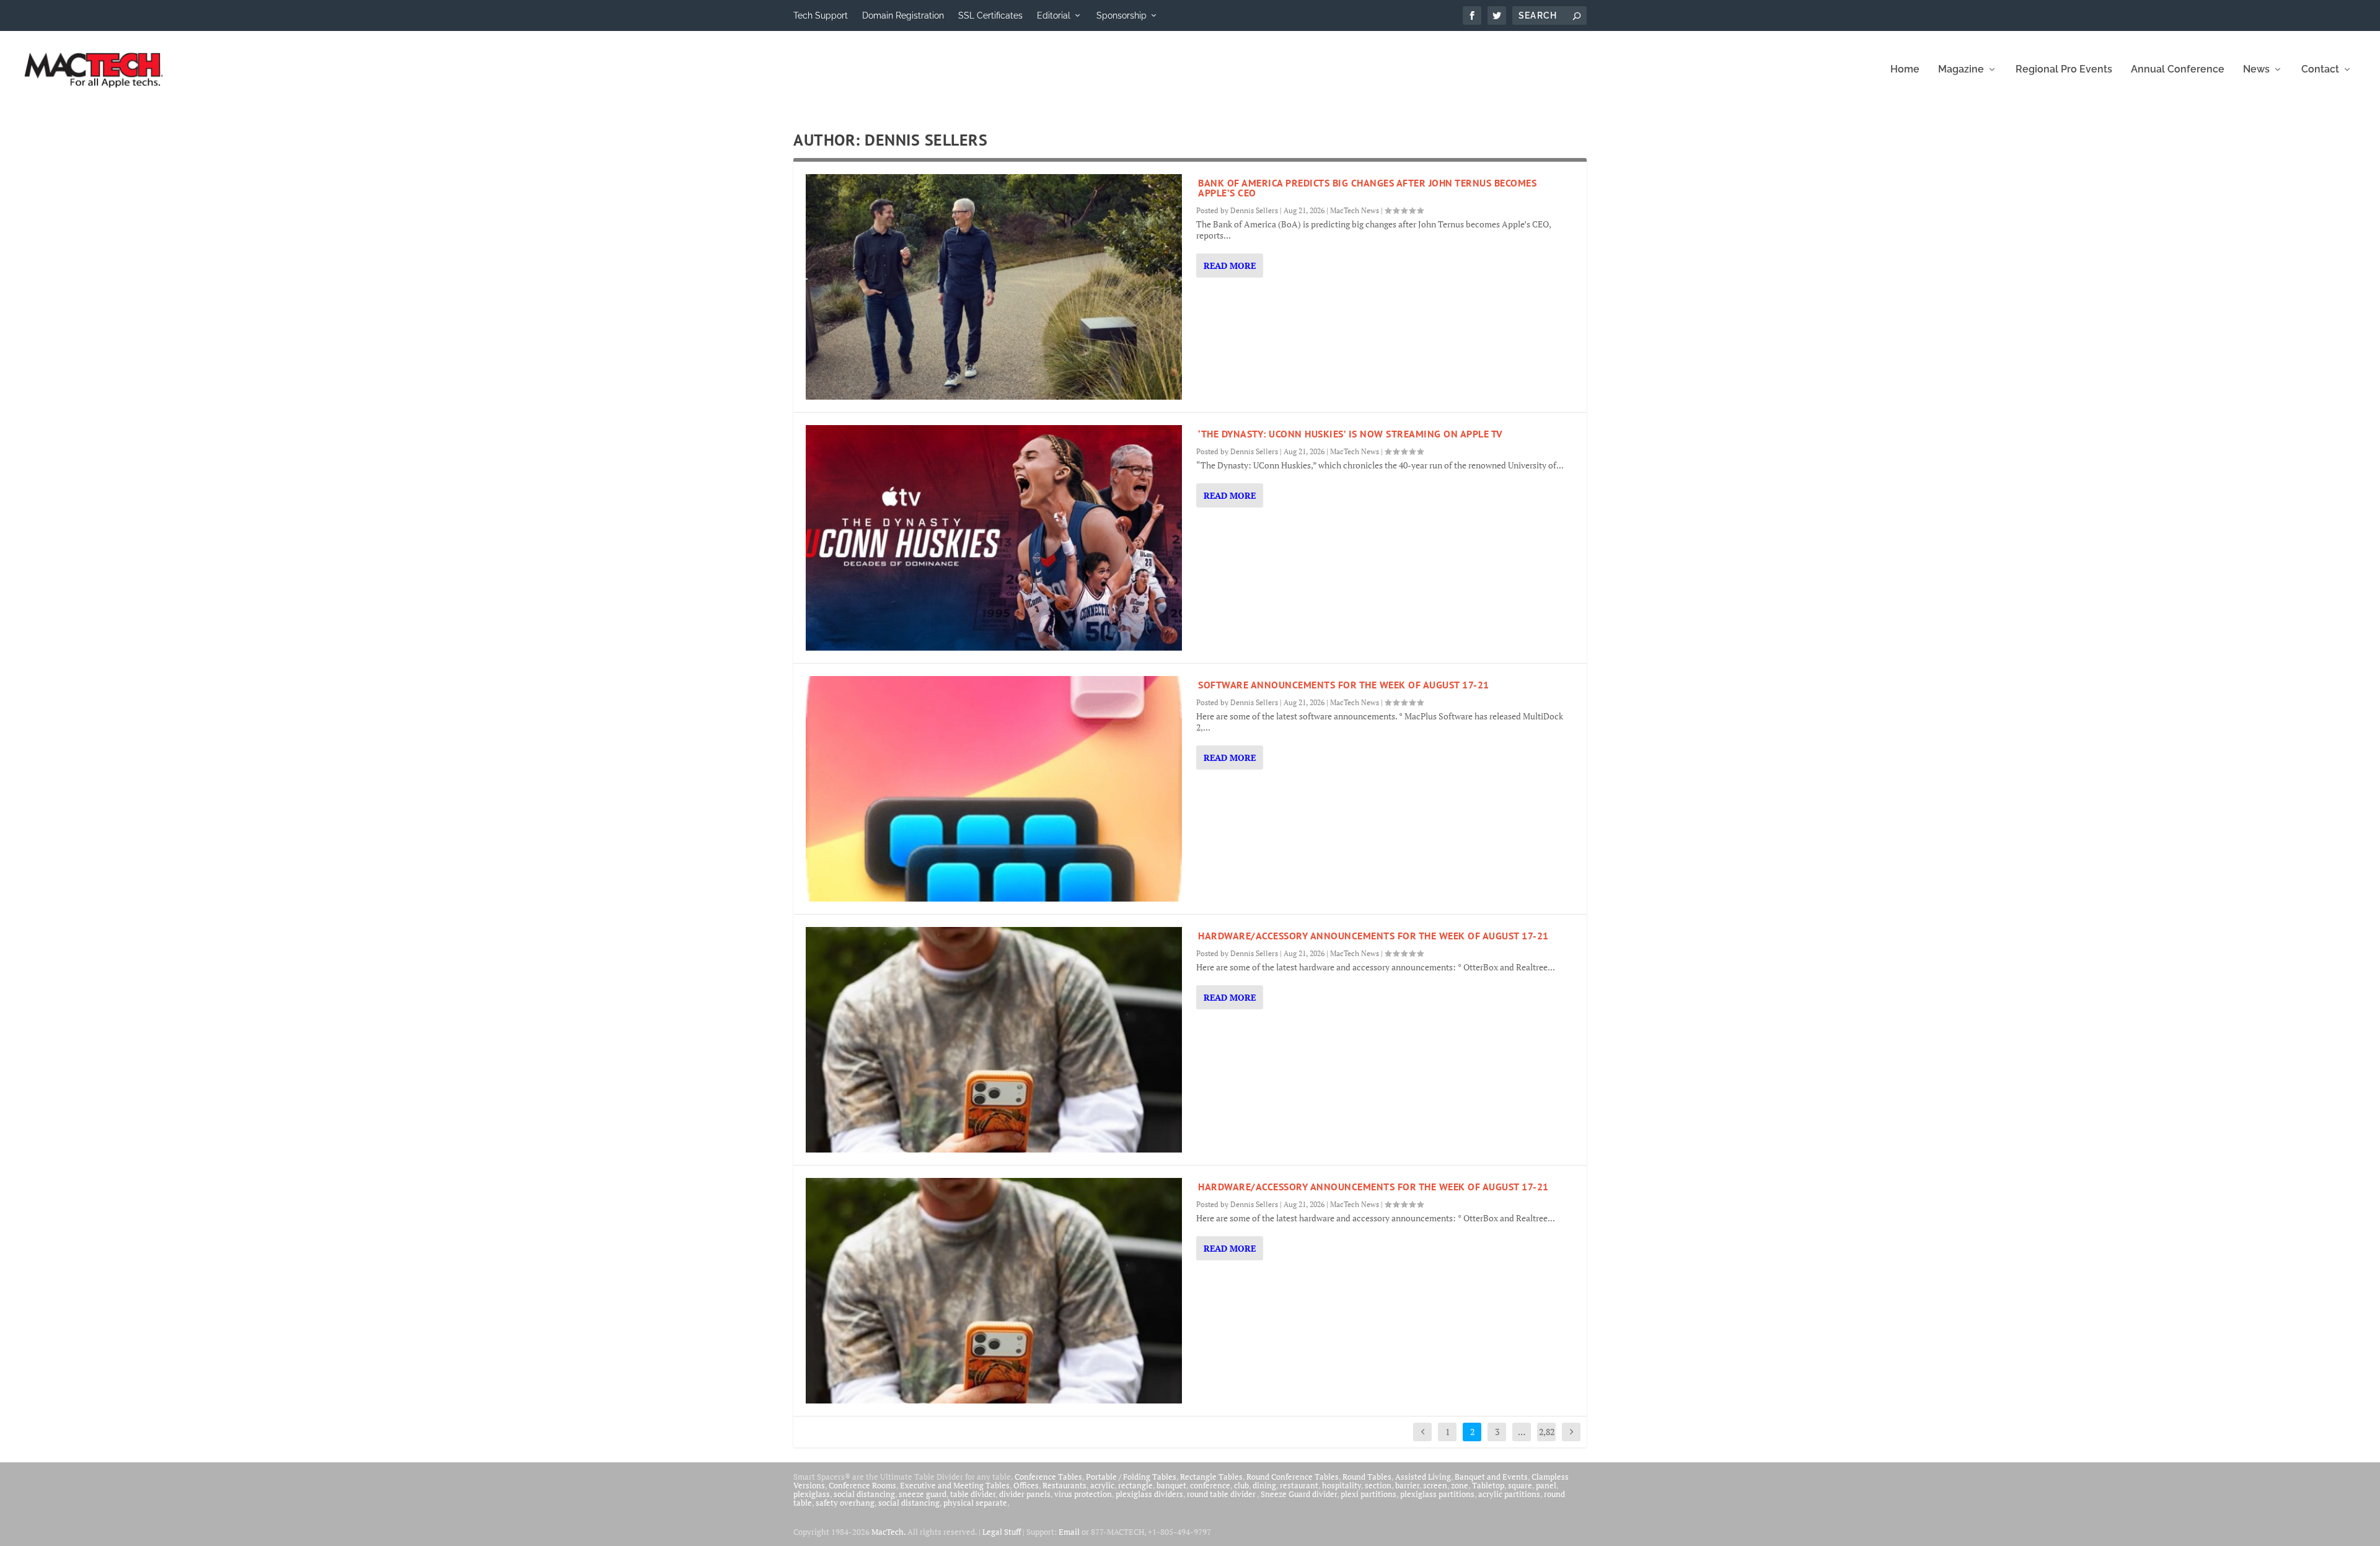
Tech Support (821, 15)
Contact (2320, 70)
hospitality (1342, 1485)
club (1241, 1485)
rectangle (1135, 1485)
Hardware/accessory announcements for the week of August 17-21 (1373, 936)
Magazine (1961, 70)
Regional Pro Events (2064, 70)
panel (1546, 1485)
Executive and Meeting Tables (955, 1485)
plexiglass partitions (1437, 1494)
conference (1210, 1485)
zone (1460, 1485)
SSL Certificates (990, 15)
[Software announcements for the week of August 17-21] (994, 789)
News (2256, 70)
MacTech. (888, 1532)
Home (1905, 70)
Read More (1230, 266)
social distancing (864, 1494)
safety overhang (845, 1503)
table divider (973, 1494)
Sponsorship (1122, 15)
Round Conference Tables (1293, 1477)
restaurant (1299, 1485)
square (1520, 1485)
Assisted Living (1423, 1477)
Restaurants (1064, 1485)
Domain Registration (903, 15)
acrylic (1102, 1485)
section (1378, 1485)
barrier (1407, 1485)
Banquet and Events (1491, 1477)
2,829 (1547, 1441)
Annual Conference (2178, 70)
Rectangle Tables (1211, 1477)
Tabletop (1488, 1485)
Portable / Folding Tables (1131, 1477)
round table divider (1222, 1494)
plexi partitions (1368, 1494)
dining (1264, 1485)
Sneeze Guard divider (1299, 1494)
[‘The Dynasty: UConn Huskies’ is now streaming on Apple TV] (994, 538)
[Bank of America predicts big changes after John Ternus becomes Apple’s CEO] (994, 287)
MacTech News (1355, 210)
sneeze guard (923, 1494)
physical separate (975, 1503)
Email (1069, 1532)
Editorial (1054, 15)
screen (1435, 1485)
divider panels (1025, 1494)
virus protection (1083, 1494)
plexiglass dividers (1149, 1494)
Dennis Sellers (1254, 210)
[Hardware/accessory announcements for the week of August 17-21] (994, 1040)
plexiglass (812, 1494)
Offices (1026, 1485)
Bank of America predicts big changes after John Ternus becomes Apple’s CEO (1367, 188)
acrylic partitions (1509, 1494)
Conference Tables (1048, 1477)
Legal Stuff (1002, 1532)
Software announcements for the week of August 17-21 (1344, 685)
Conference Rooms (862, 1485)
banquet (1171, 1485)
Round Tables (1367, 1477)
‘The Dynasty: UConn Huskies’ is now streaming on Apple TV (1351, 434)
